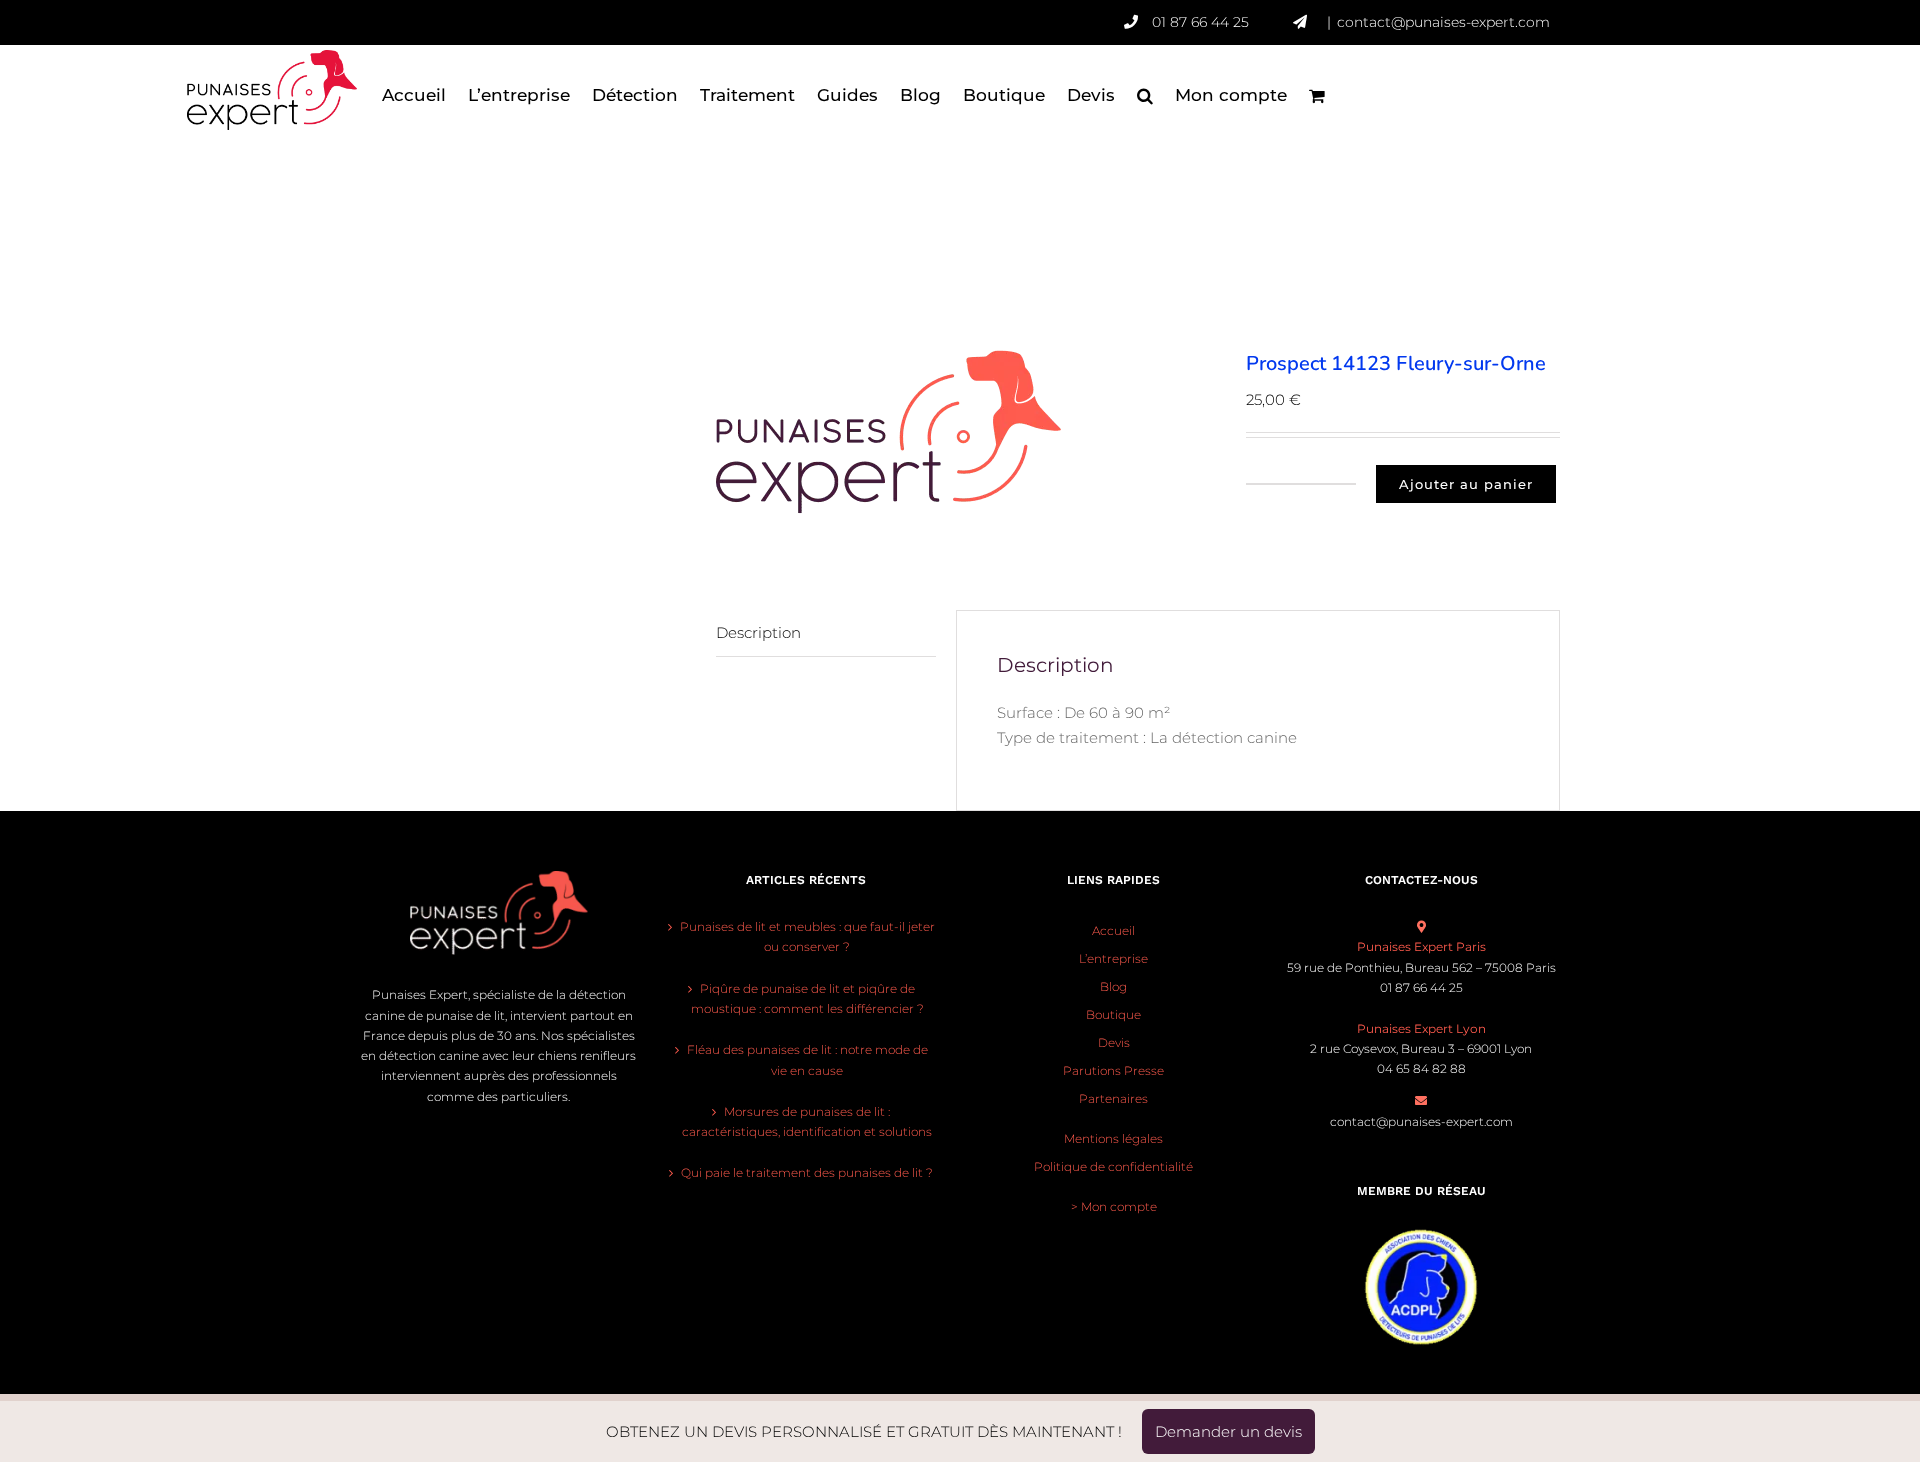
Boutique (1113, 1014)
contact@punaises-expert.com (1443, 22)
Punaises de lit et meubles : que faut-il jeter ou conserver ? (807, 936)
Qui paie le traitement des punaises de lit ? (807, 1172)
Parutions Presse (1113, 1070)
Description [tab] (758, 632)
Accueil (1113, 930)
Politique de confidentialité (1113, 1166)
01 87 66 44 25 (1200, 22)
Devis (1114, 1042)
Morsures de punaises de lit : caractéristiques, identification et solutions (807, 1121)
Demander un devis (1228, 1431)
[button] (1145, 95)
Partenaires (1113, 1098)
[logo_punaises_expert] (966, 432)
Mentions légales (1113, 1138)
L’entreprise (1113, 958)
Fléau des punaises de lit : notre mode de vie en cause (807, 1059)
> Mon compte (1114, 1206)
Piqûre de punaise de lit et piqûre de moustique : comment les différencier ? (807, 998)
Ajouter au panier (1466, 484)
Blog (1113, 986)
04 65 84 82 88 (1421, 1068)
